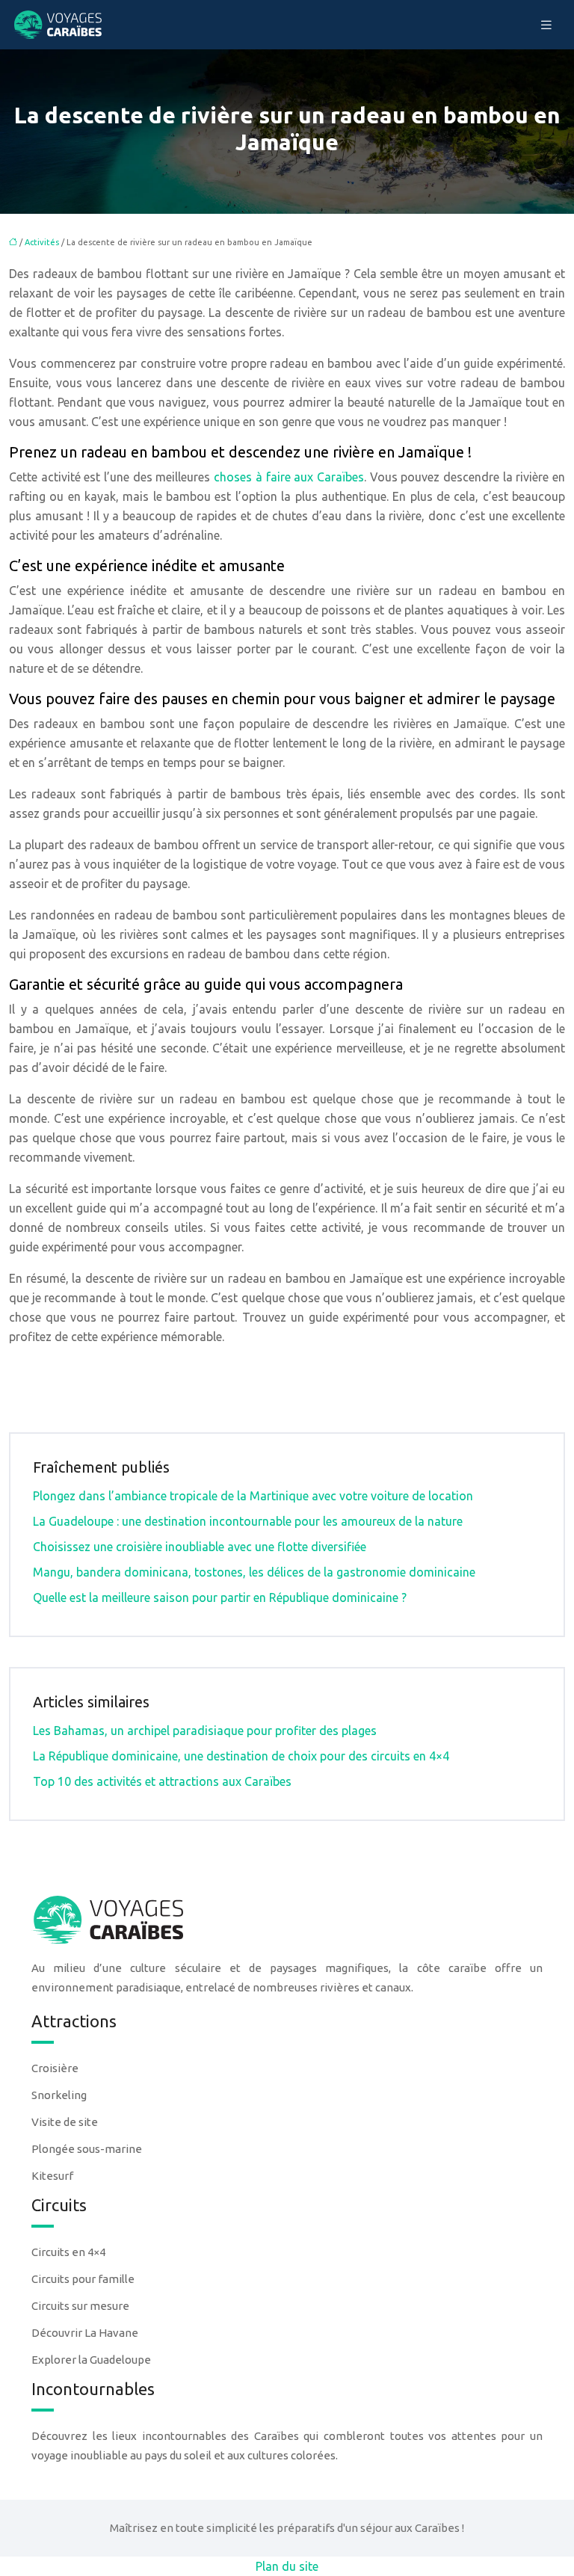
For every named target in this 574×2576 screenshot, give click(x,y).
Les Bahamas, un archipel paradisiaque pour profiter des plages (205, 1731)
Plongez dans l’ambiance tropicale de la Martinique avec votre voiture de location (253, 1496)
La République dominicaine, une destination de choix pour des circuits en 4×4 (241, 1756)
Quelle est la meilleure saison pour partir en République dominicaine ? (220, 1597)
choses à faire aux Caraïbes (289, 477)
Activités (42, 242)
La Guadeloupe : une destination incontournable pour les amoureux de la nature (248, 1521)
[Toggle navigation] (546, 25)
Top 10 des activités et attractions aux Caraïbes (162, 1781)
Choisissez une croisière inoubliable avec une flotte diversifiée (200, 1547)
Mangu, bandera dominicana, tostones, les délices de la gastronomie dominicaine (254, 1572)
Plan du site (287, 2566)
